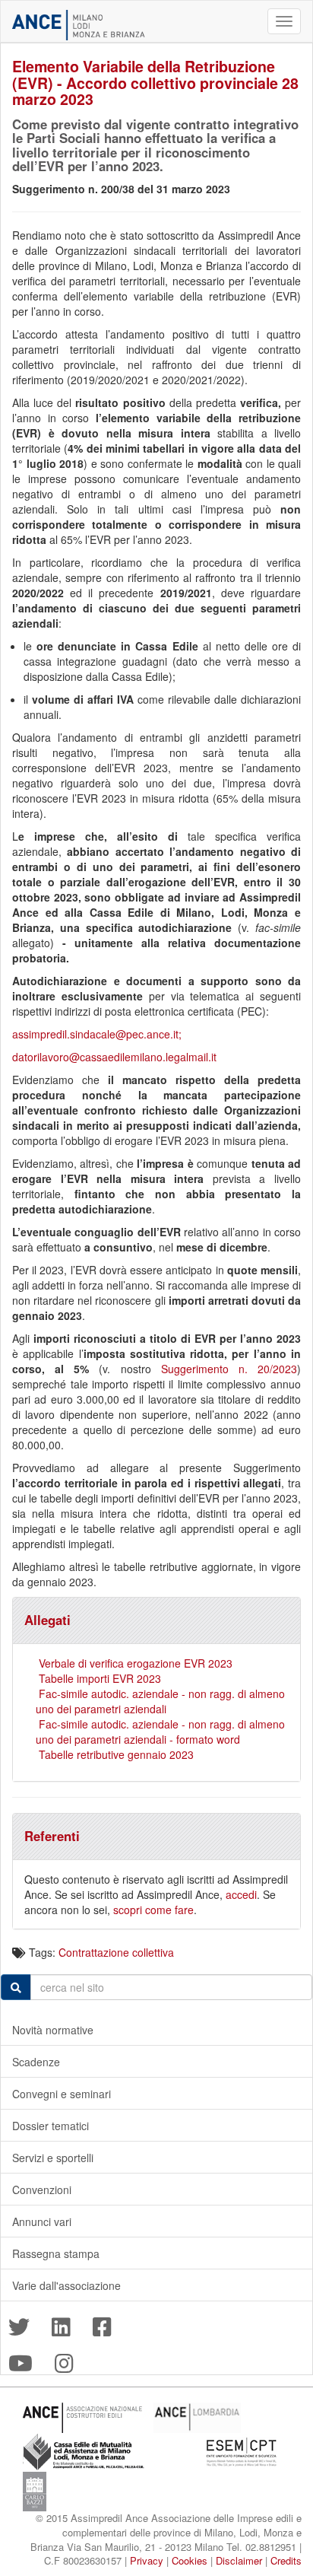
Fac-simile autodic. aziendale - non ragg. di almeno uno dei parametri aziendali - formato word (160, 1732)
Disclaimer (239, 2560)
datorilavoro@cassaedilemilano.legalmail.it (114, 1057)
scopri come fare (153, 1910)
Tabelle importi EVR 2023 (100, 1678)
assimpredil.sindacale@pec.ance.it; (97, 1034)
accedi (241, 1894)
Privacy (147, 2560)
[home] (79, 25)
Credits (286, 2560)
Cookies (190, 2560)
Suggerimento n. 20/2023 (229, 1369)
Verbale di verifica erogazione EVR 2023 (136, 1663)
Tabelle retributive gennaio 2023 (116, 1754)
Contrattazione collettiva (116, 1952)
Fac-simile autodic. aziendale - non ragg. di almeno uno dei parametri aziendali (160, 1701)
